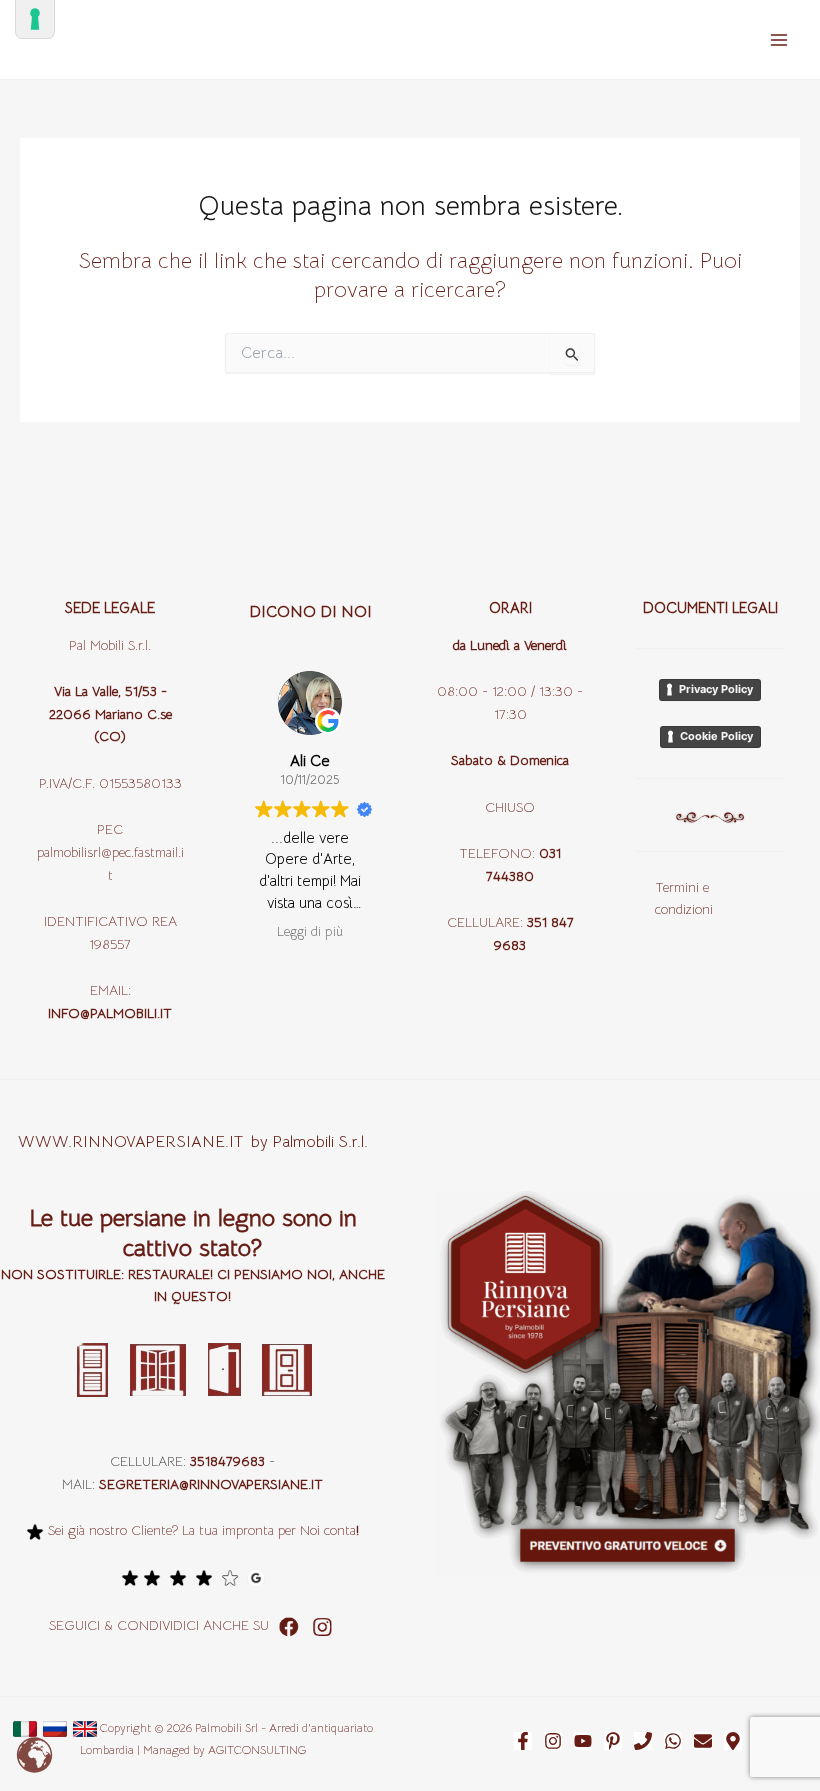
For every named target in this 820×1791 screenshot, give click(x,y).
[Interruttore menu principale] (779, 40)
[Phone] (643, 1741)
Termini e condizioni (684, 899)
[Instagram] (553, 1741)
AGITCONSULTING (257, 1750)
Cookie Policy (716, 736)
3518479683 (227, 1461)
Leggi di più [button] (310, 931)
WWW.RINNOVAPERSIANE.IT (134, 1142)
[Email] (703, 1741)
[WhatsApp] (673, 1741)
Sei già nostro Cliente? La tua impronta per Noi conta (202, 1530)
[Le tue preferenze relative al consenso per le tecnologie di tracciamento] (35, 19)
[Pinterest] (613, 1741)
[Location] (733, 1741)
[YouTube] (583, 1741)
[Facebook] (523, 1741)
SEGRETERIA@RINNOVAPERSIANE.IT (211, 1484)
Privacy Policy (716, 689)
